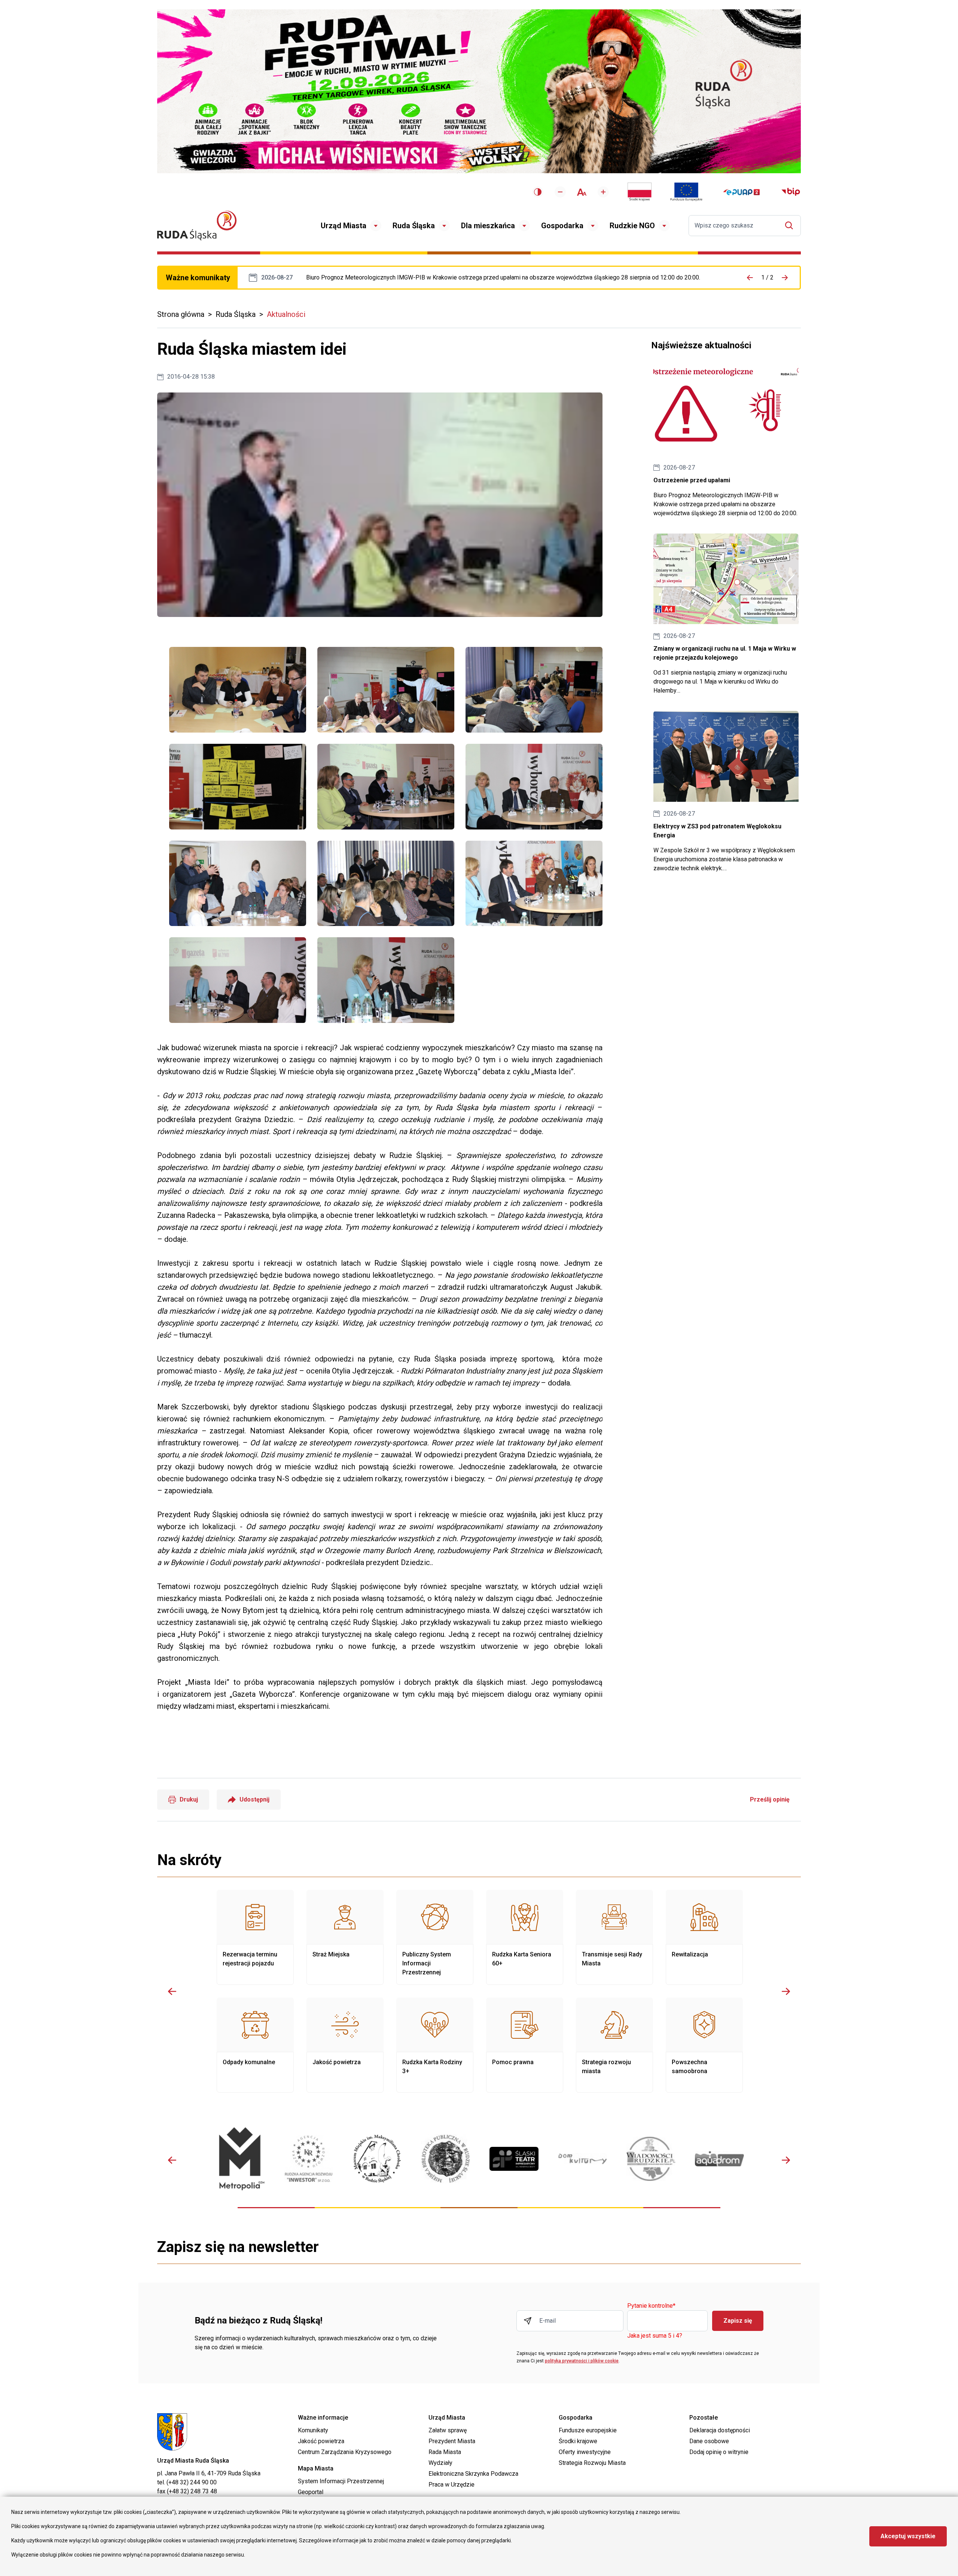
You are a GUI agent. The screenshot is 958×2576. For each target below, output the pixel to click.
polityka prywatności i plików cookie (582, 2361)
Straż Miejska (345, 1937)
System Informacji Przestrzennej (341, 2481)
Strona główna (181, 314)
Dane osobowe (709, 2441)
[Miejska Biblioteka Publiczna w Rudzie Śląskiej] (446, 2159)
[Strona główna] (197, 225)
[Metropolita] (240, 2159)
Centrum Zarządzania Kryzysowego (345, 2452)
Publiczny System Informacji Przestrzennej (435, 1937)
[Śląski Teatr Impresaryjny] (514, 2159)
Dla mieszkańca (488, 226)
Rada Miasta (445, 2452)
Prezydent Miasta (452, 2441)
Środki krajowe (578, 2441)
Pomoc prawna (525, 2045)
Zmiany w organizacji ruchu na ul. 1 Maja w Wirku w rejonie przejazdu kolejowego (726, 615)
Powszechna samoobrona (704, 2045)
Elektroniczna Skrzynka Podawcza (473, 2474)
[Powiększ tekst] (603, 192)
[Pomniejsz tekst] (560, 192)
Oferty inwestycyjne (585, 2452)
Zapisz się (738, 2321)
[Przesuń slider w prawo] (786, 1991)
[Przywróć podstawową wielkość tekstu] (582, 192)
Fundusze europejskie (588, 2430)
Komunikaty (313, 2430)
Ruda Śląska (414, 226)
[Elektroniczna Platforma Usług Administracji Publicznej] (742, 192)
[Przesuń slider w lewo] (172, 1991)
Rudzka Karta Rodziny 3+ (435, 2045)
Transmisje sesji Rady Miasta (614, 1937)
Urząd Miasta (344, 226)
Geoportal (311, 2492)
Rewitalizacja (704, 1937)
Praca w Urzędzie (451, 2485)
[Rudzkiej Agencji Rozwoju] (309, 2159)
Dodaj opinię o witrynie (719, 2452)
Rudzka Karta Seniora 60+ (525, 1937)
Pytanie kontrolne (651, 2306)
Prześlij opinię (770, 1799)
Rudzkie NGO (632, 226)
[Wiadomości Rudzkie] (651, 2159)
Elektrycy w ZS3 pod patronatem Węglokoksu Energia (726, 792)
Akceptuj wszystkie (908, 2536)
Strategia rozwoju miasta (614, 2045)
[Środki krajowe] (640, 192)
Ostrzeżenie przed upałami (503, 278)
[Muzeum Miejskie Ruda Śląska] (377, 2159)
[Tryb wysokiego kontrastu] (538, 192)
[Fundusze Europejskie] (686, 192)
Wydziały (440, 2463)
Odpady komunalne (255, 2045)
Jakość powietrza (345, 2045)
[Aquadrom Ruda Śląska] (719, 2159)
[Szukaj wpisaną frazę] (791, 225)
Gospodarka (562, 226)
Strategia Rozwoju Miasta (592, 2463)
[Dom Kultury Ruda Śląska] (582, 2159)
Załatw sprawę (448, 2430)
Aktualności (286, 314)
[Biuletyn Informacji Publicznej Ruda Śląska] (791, 192)
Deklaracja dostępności (720, 2430)
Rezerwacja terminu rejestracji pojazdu (255, 1937)
